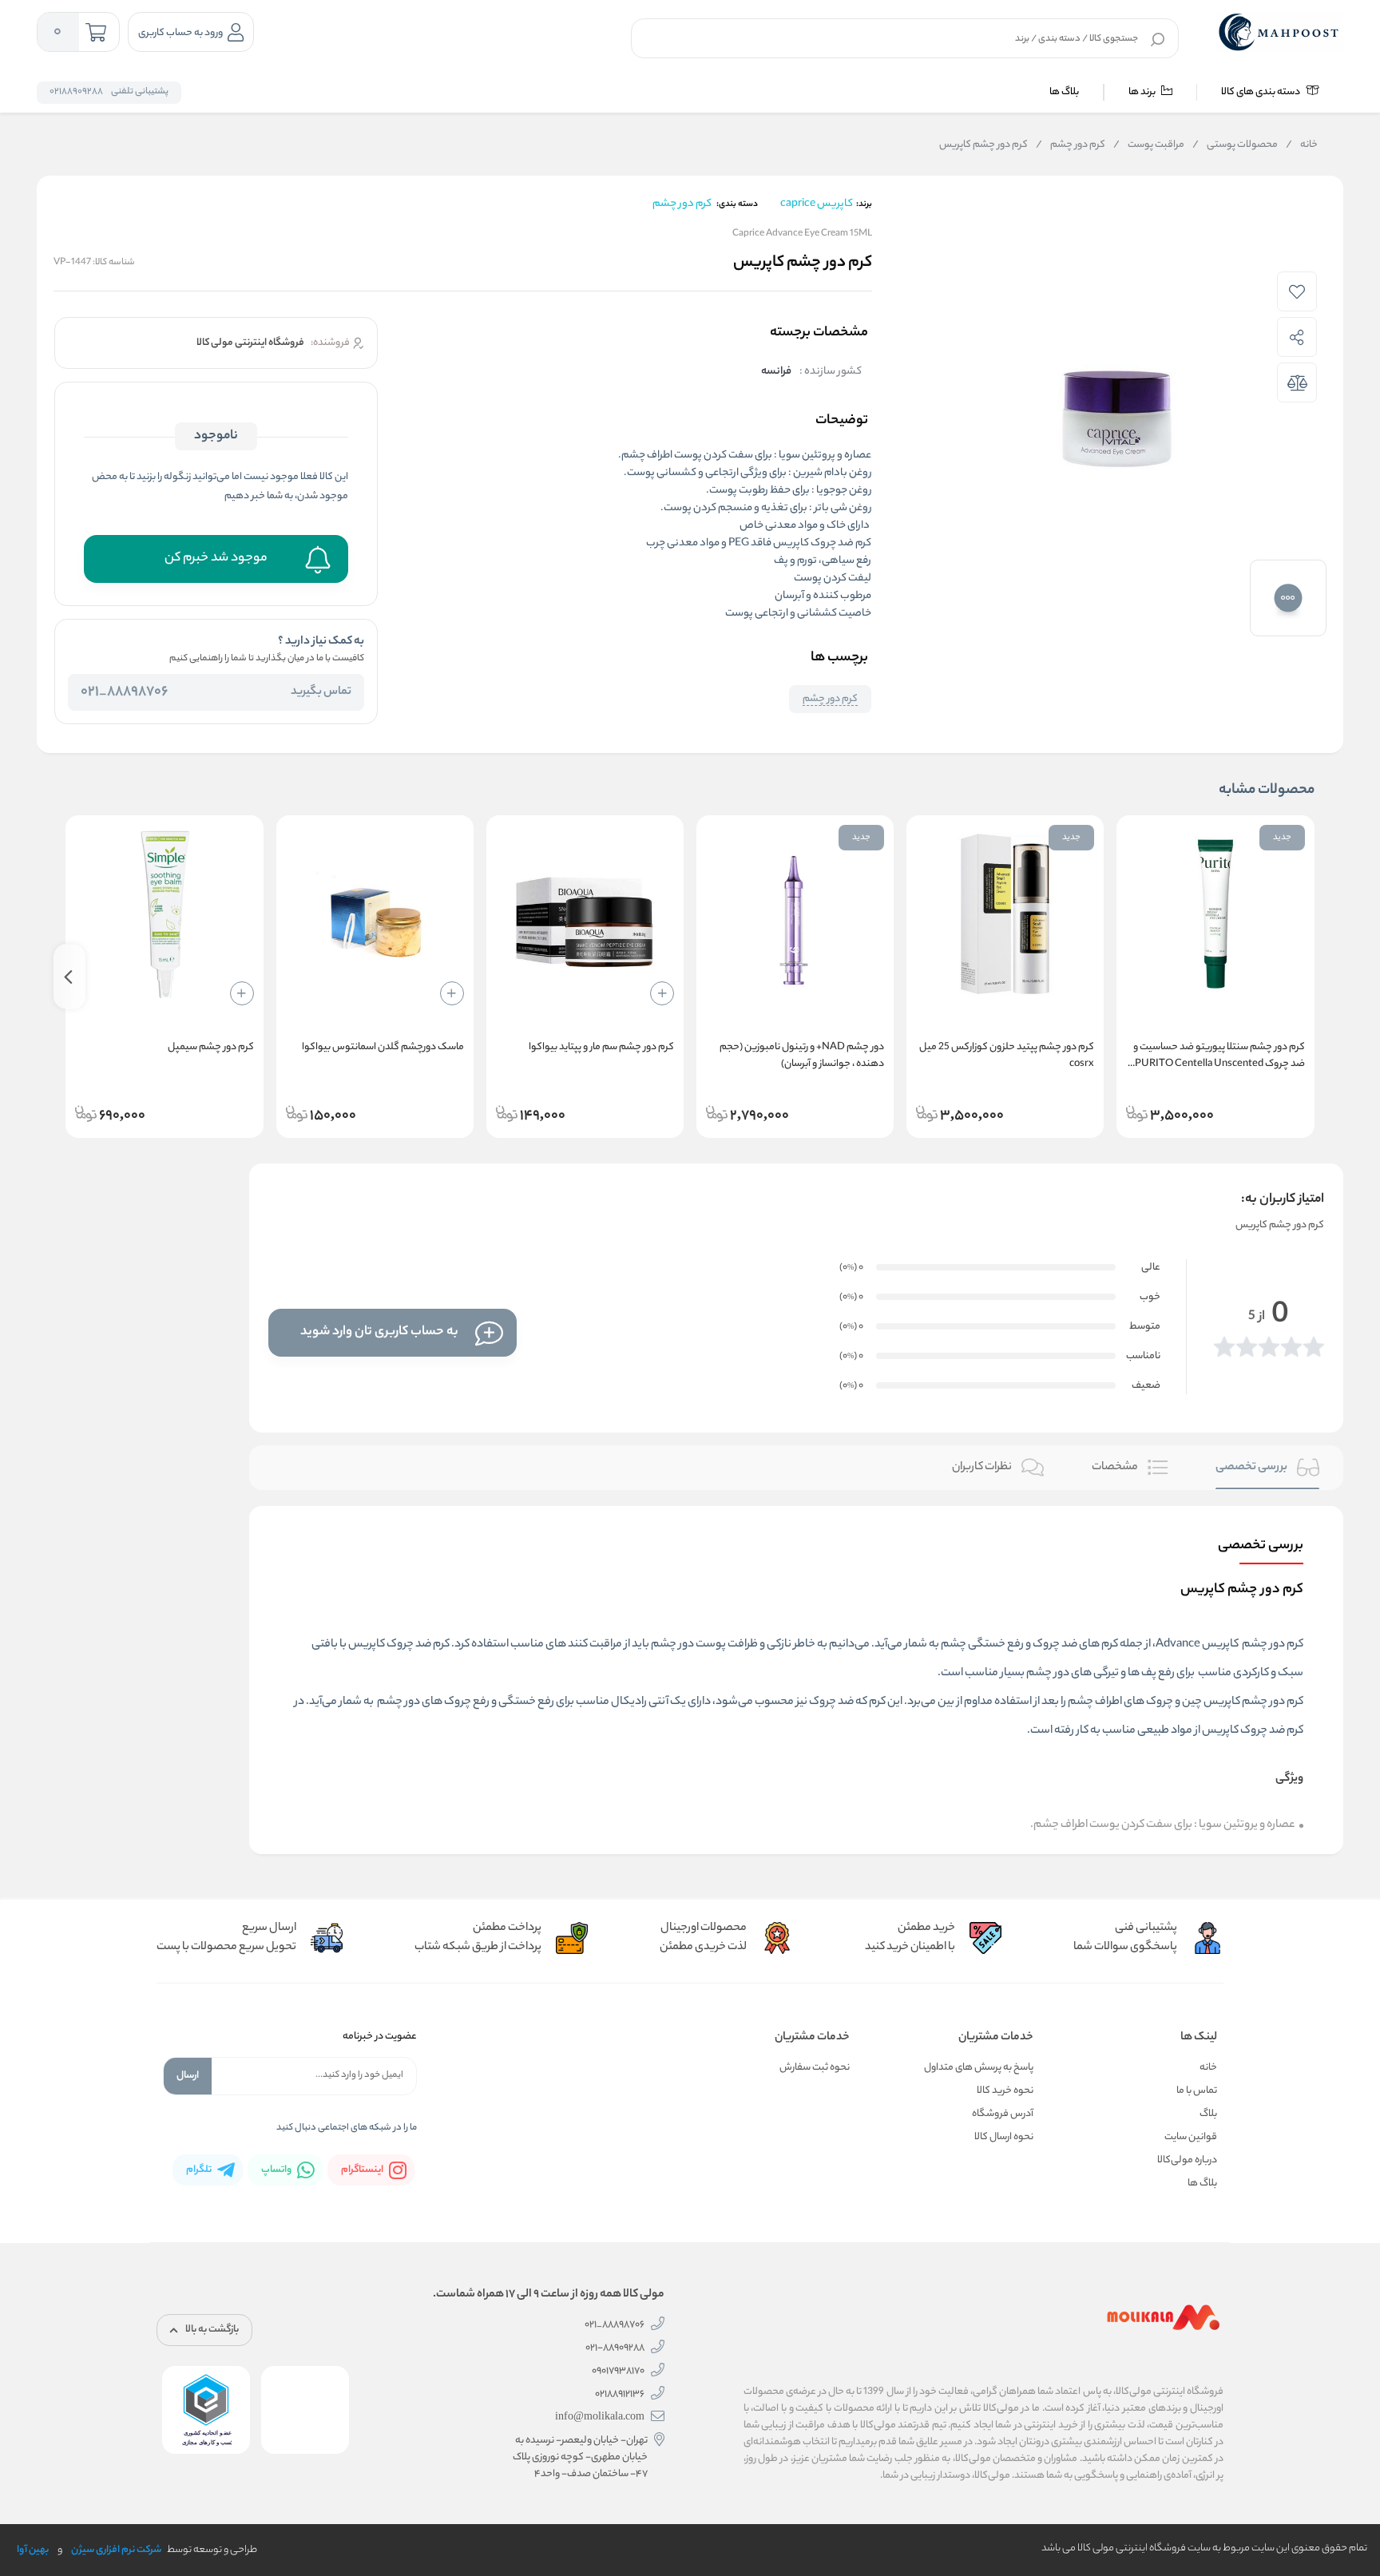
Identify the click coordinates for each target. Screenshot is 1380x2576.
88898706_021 (124, 692)
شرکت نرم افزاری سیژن (116, 2550)
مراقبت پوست (1149, 145)
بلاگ (1208, 2114)
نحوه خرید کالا (1005, 2091)
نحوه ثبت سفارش (815, 2068)
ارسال (188, 2076)
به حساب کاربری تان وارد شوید (379, 1332)
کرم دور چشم (1071, 145)
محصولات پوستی (1235, 145)
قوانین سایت (1191, 2137)
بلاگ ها (1064, 92)
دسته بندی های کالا (1261, 92)
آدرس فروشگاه (1003, 2114)
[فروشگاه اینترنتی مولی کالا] (1280, 32)
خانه (1302, 145)
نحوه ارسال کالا (1004, 2137)
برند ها (1143, 92)
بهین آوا (33, 2550)
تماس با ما (1197, 2091)
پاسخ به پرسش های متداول (979, 2068)
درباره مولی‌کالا (1187, 2160)
